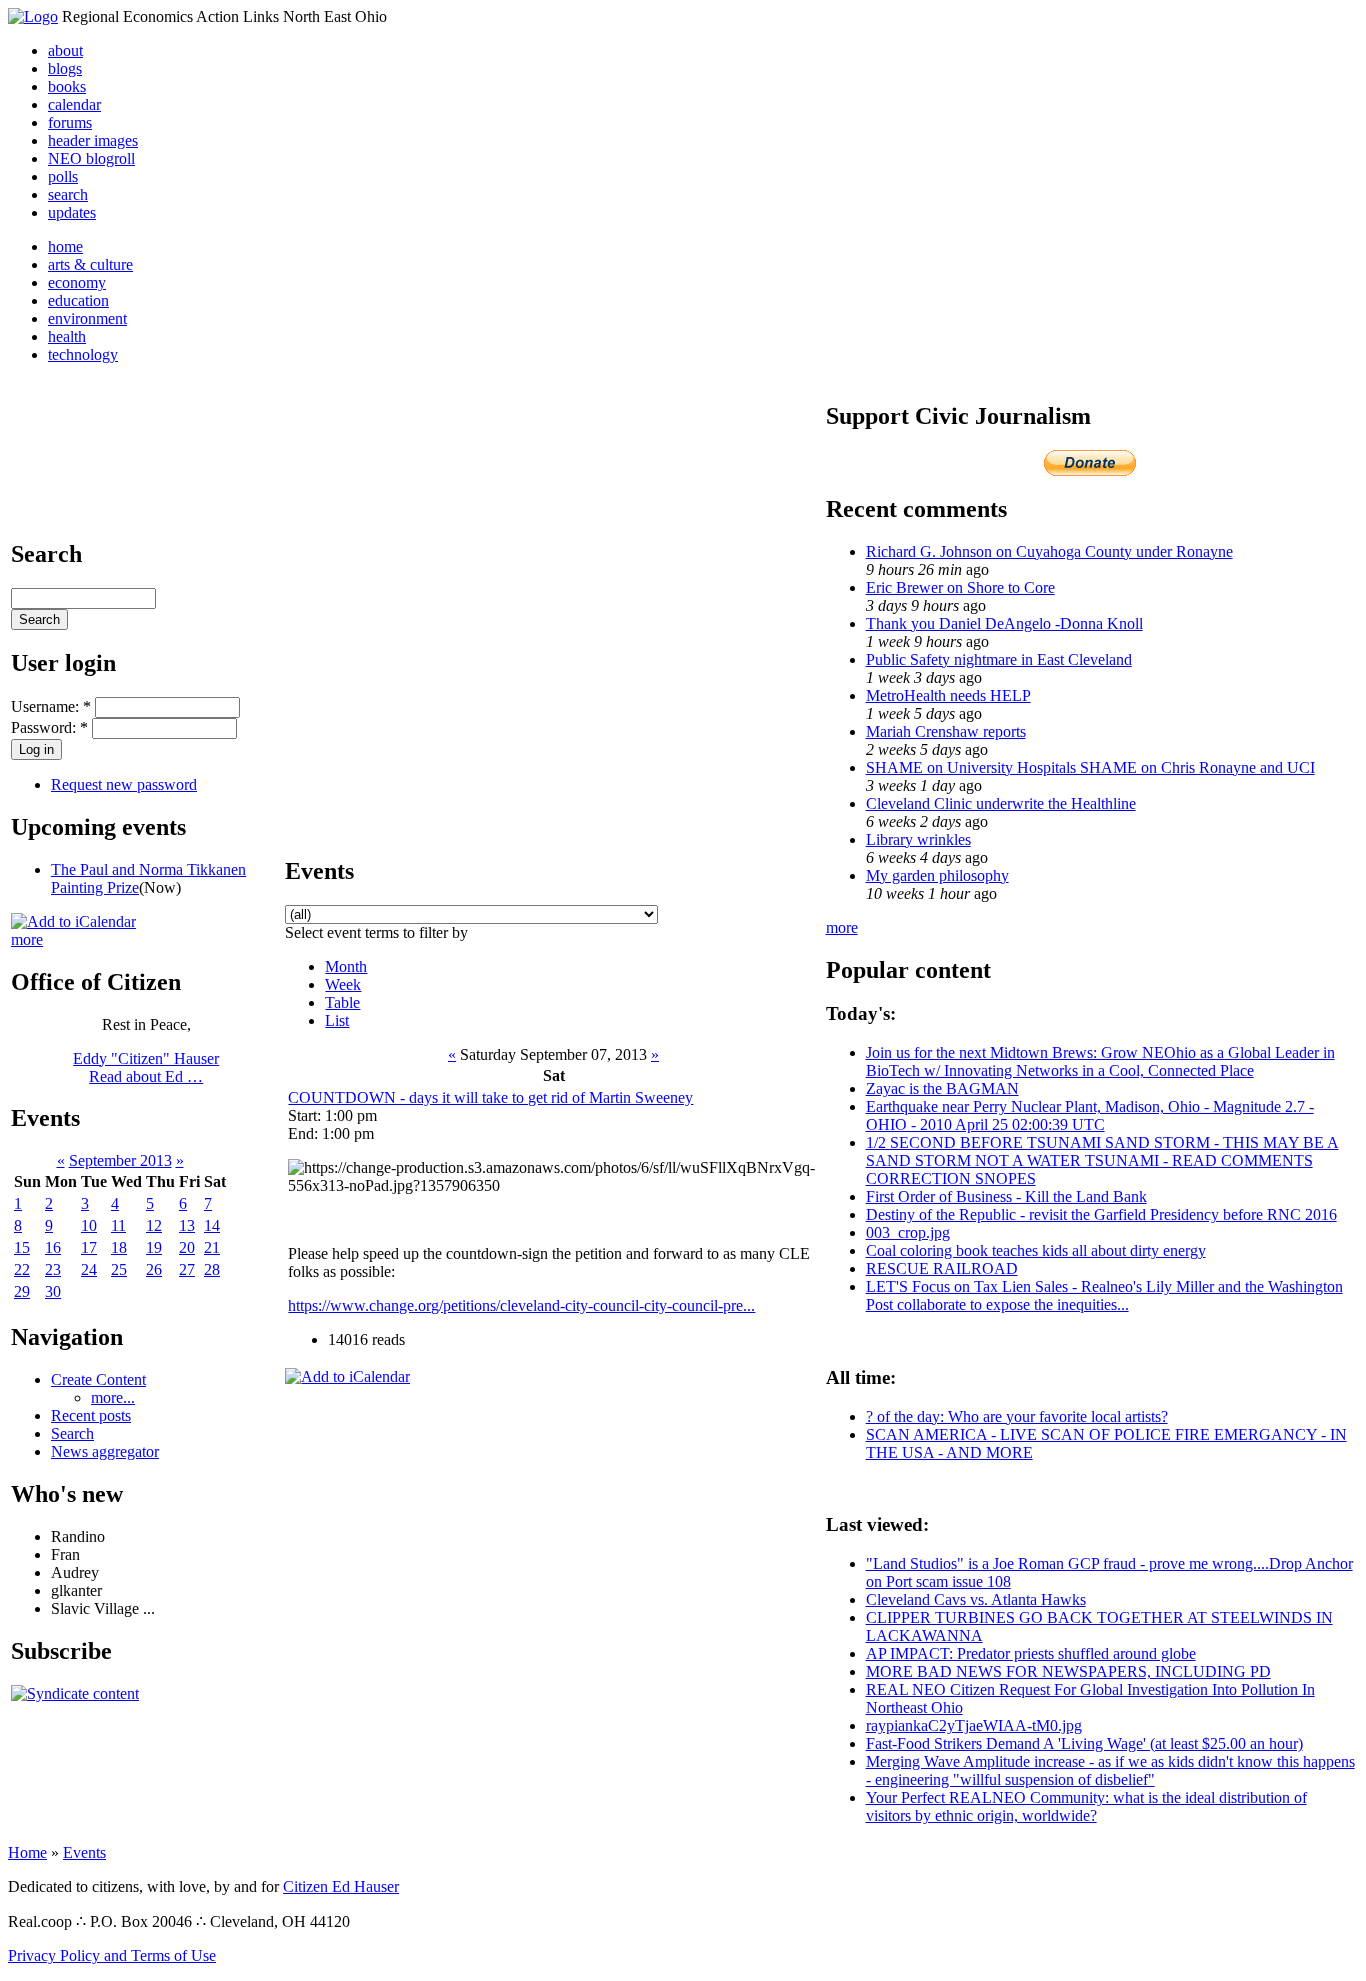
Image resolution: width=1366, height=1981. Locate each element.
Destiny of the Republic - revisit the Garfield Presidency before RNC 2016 (1101, 1214)
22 (22, 1269)
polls (63, 176)
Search (72, 1433)
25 (119, 1269)
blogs (65, 68)
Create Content (98, 1379)
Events (84, 1852)
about (65, 50)
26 (154, 1269)
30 (53, 1291)
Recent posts (91, 1415)
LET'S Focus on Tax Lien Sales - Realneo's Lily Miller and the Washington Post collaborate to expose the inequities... (1104, 1295)
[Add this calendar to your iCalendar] (73, 921)
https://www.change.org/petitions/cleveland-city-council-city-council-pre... (521, 1305)
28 (212, 1269)
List (337, 1020)
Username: (51, 706)
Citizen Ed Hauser (341, 1886)
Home (27, 1852)
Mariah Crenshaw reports (946, 731)
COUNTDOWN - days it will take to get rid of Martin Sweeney (490, 1097)
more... (113, 1397)
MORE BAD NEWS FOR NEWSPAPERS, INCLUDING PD (1068, 1671)
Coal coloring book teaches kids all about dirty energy (1036, 1250)
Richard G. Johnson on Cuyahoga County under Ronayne (1049, 551)
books (67, 86)
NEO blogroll (91, 158)
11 (118, 1225)
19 (154, 1247)
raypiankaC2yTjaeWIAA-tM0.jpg (974, 1725)
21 (212, 1247)
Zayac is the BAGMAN (942, 1088)
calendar (74, 104)
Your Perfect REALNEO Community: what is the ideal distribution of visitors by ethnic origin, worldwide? (1086, 1806)
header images (93, 140)
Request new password (124, 784)
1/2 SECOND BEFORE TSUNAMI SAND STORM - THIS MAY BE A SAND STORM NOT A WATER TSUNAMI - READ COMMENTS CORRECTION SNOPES (1102, 1160)
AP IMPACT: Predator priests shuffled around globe (1031, 1653)
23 (53, 1269)
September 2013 (120, 1160)
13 (187, 1225)
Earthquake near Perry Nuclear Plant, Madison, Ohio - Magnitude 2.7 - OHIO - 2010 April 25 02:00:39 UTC (1090, 1115)
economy (77, 282)
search (68, 194)
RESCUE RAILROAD (942, 1268)
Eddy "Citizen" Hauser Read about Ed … (146, 1067)
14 (212, 1225)
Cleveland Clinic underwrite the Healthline (1001, 803)
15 (22, 1247)
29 (22, 1291)
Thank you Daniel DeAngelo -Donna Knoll (1004, 623)
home (65, 246)
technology (83, 354)
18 (119, 1247)
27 (187, 1269)
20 (187, 1247)
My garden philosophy (937, 875)
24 (89, 1269)
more (27, 939)
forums (70, 122)
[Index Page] (33, 16)
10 (89, 1225)
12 (154, 1225)
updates (72, 212)
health (67, 336)
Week (343, 984)
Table (342, 1002)
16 (53, 1247)
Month (346, 966)
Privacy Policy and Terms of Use (112, 1955)
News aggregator (105, 1451)
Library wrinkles (918, 839)
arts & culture (90, 264)
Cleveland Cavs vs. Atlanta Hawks (976, 1599)
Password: (49, 727)
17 (89, 1247)
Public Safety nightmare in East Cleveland (999, 659)
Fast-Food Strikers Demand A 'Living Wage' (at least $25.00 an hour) (1084, 1743)
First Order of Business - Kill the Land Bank (1006, 1196)
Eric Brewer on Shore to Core (960, 587)
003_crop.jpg (908, 1232)
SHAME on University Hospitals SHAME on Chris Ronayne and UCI (1090, 767)
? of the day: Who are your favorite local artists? (1017, 1416)
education (78, 300)
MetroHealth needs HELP (948, 695)
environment (87, 318)
